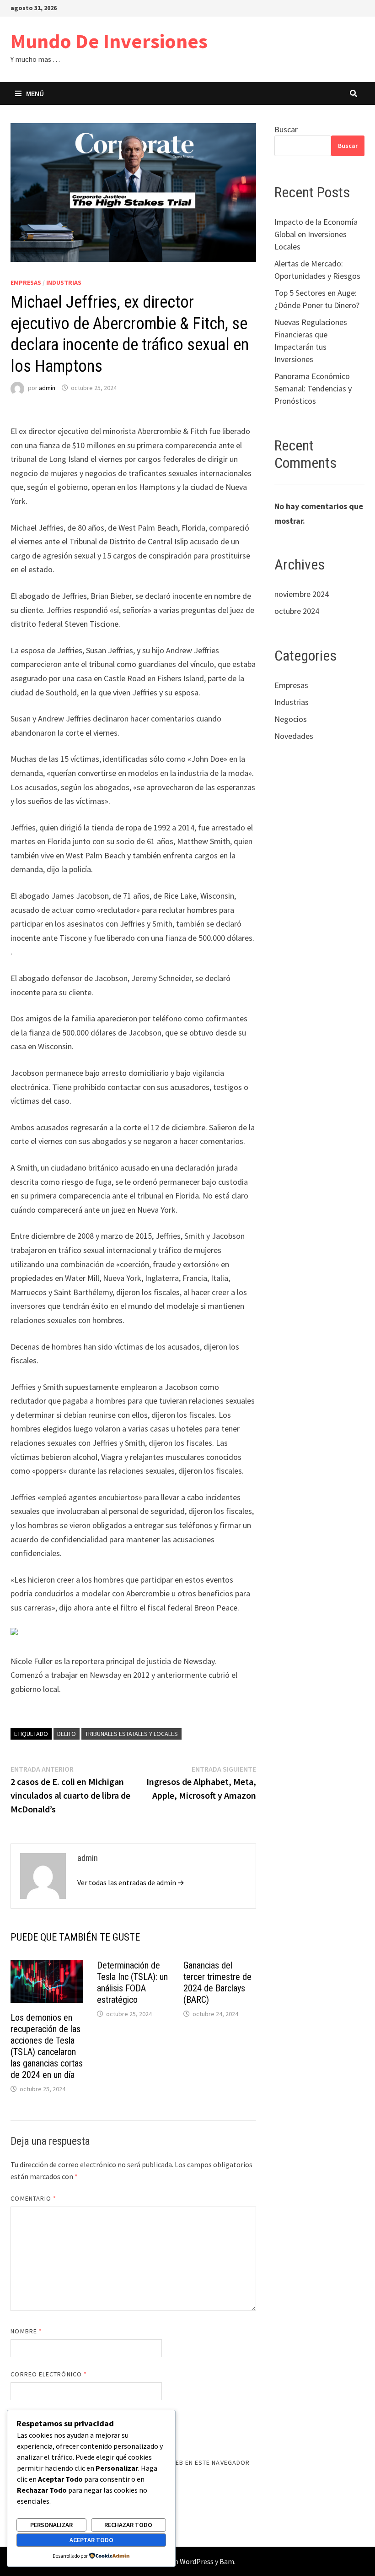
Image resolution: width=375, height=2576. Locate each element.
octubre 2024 (297, 611)
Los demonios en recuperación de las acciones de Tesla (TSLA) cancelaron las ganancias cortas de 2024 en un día (47, 2046)
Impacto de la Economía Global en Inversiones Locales (316, 234)
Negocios (291, 719)
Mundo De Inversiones (109, 41)
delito (67, 1734)
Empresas (26, 282)
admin (47, 388)
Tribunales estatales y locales (131, 1734)
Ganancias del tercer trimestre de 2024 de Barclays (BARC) (217, 1982)
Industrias (64, 282)
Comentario (33, 2198)
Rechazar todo (128, 2525)
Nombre (26, 2331)
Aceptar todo (91, 2540)
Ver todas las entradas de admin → (131, 1882)
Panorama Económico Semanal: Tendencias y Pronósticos (313, 388)
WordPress (197, 2561)
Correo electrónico (49, 2374)
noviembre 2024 (302, 594)
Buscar (286, 129)
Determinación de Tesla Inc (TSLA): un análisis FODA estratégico (132, 1982)
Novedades (294, 736)
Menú (35, 93)
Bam (227, 2561)
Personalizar (51, 2525)
